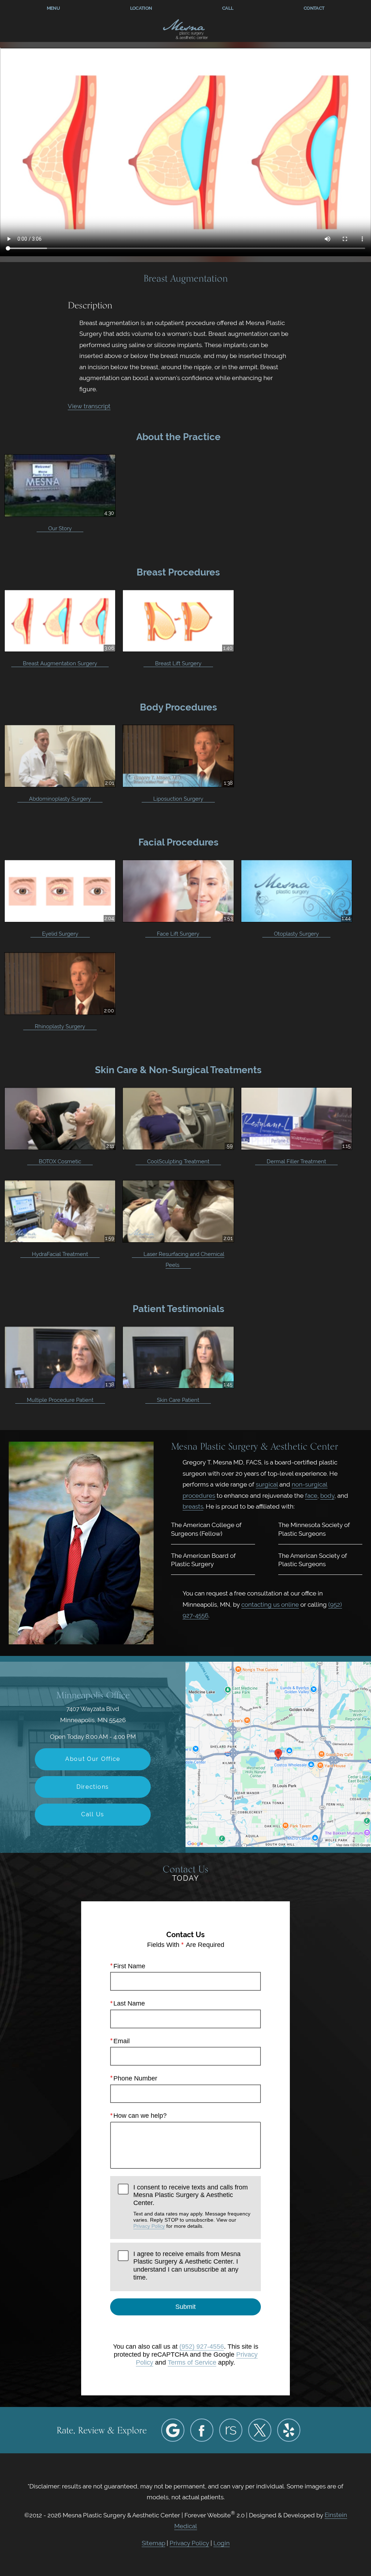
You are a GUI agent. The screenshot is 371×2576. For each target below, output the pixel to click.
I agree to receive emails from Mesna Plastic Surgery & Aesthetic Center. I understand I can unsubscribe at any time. (187, 2266)
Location (141, 8)
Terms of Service (192, 2362)
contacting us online (270, 1605)
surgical (267, 1484)
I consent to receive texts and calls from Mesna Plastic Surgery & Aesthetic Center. (192, 2206)
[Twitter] (260, 2430)
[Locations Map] (278, 1754)
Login (222, 2543)
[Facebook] (202, 2430)
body (327, 1496)
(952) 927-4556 (202, 2347)
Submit (185, 2307)
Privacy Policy (149, 2226)
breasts (193, 1506)
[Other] (231, 2430)
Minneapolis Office (93, 1695)
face (311, 1496)
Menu (53, 8)
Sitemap (153, 2543)
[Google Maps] (173, 2430)
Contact (314, 8)
